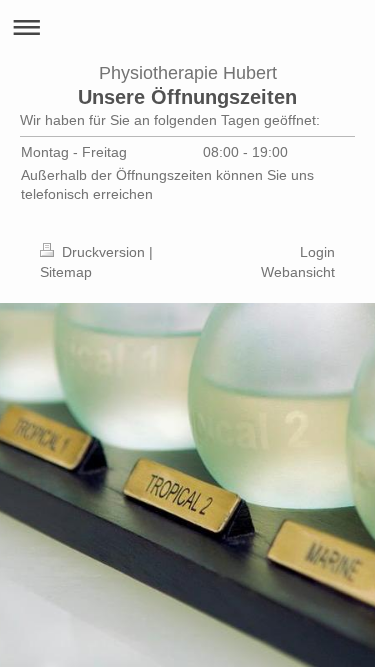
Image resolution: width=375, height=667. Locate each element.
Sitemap (66, 272)
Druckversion (103, 252)
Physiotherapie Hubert (188, 73)
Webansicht (298, 272)
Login (317, 252)
